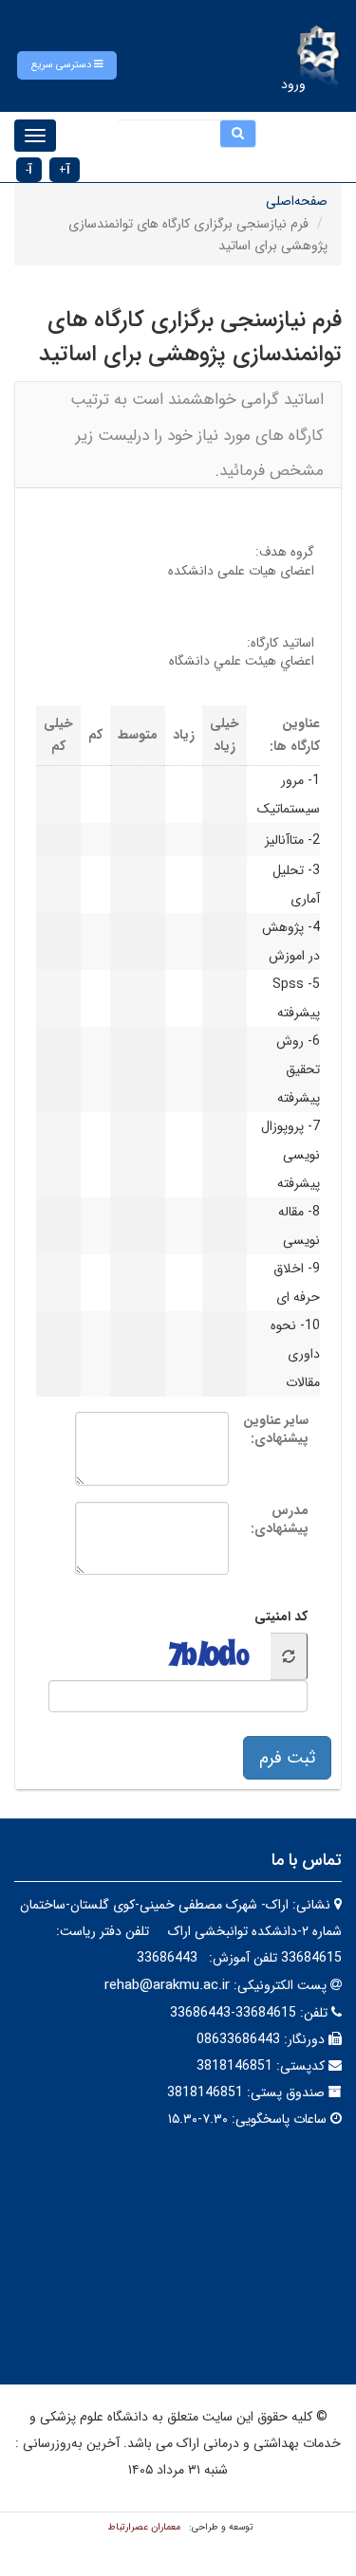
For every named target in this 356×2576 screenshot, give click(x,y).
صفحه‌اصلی (297, 201)
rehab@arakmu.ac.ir (167, 1985)
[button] (67, 65)
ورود (293, 84)
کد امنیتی (281, 1617)
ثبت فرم (287, 1758)
